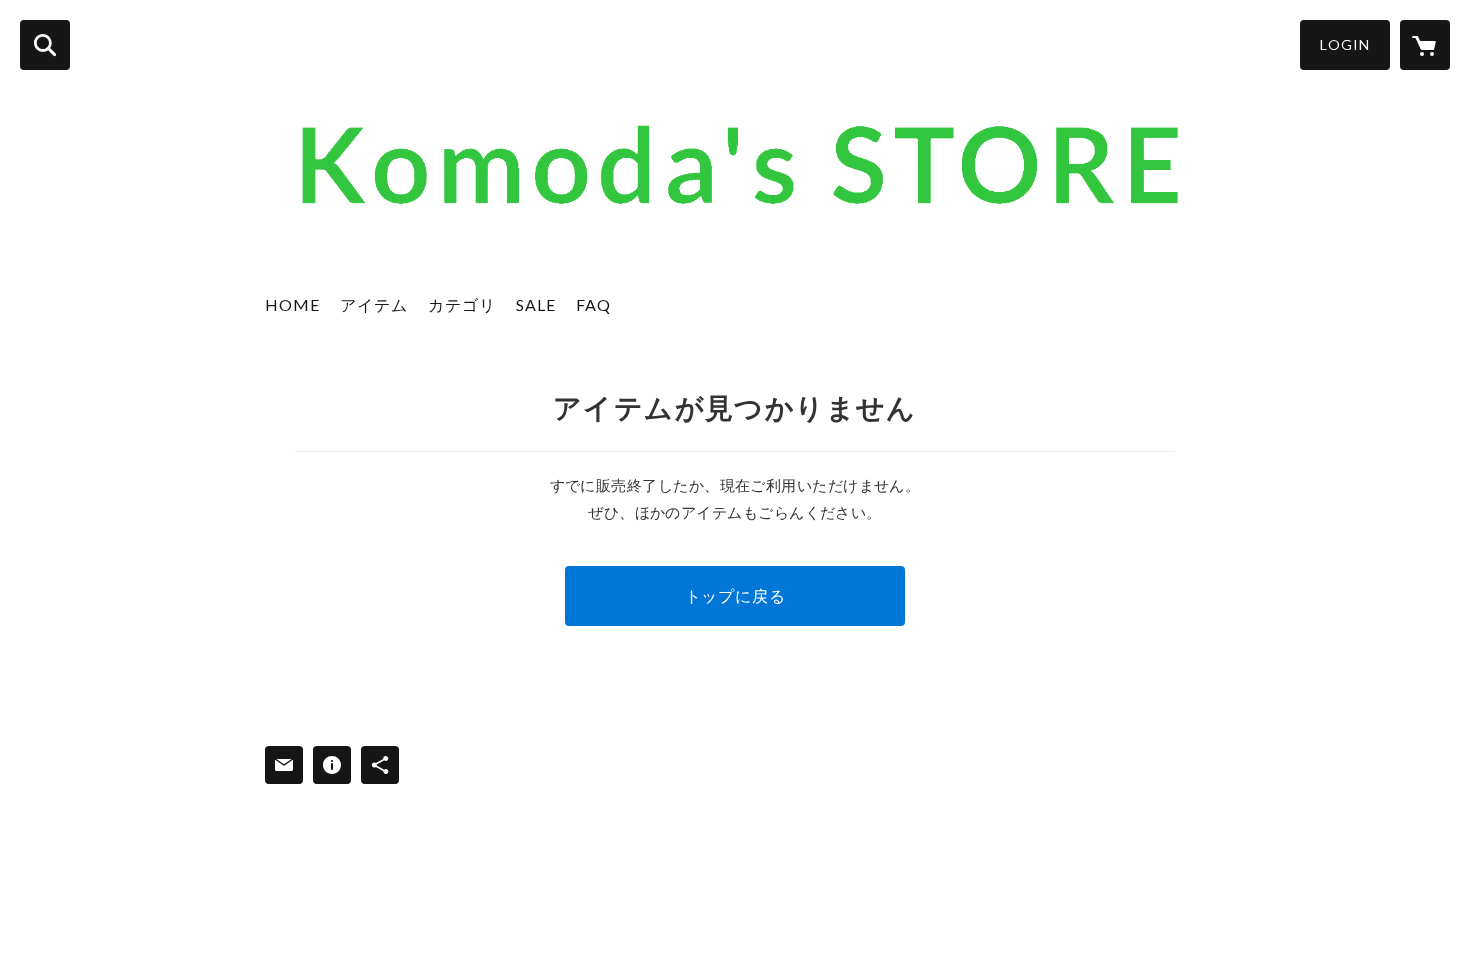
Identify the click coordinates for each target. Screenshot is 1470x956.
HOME (292, 304)
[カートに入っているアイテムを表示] (1425, 45)
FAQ (593, 304)
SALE (536, 304)
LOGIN (1345, 44)
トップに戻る (735, 595)
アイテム (374, 304)
